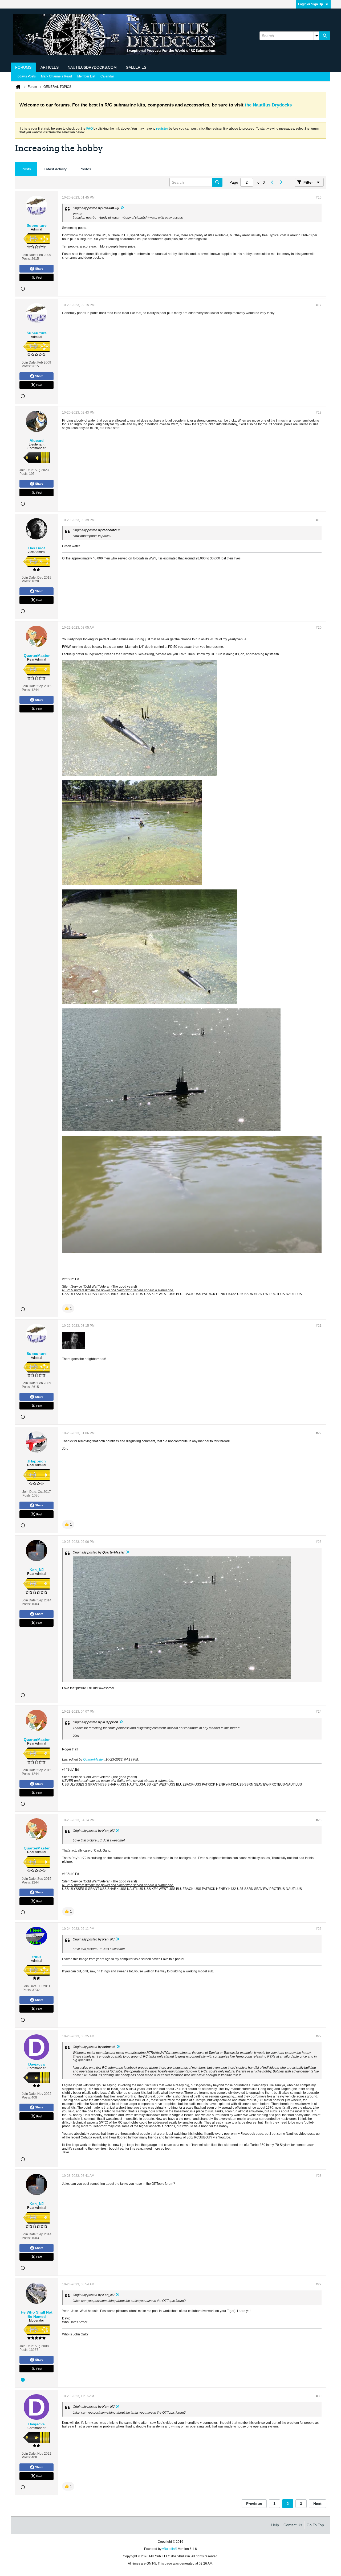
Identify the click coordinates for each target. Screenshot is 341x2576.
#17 (319, 305)
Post (39, 277)
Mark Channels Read (56, 76)
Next (317, 2504)
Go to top (315, 2525)
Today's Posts (26, 76)
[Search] (325, 36)
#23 (319, 1542)
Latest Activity (55, 169)
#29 (319, 2284)
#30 (319, 2396)
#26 (319, 1929)
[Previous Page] (272, 182)
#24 (319, 1712)
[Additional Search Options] (316, 36)
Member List (86, 76)
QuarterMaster (94, 1759)
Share (39, 269)
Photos (85, 169)
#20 (319, 628)
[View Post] (122, 208)
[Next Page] (281, 182)
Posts (26, 169)
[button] (68, 1308)
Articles (50, 67)
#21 (319, 1326)
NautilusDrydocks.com (92, 67)
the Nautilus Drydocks (268, 105)
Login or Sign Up (310, 4)
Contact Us (293, 2525)
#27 (319, 2036)
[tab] (26, 169)
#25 (319, 1820)
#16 (319, 197)
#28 (319, 2176)
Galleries (136, 67)
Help (275, 2525)
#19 (319, 520)
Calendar (107, 76)
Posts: (26, 259)
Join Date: (29, 255)
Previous (254, 2504)
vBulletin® (170, 2549)
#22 (319, 1433)
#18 (319, 413)
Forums (23, 67)
